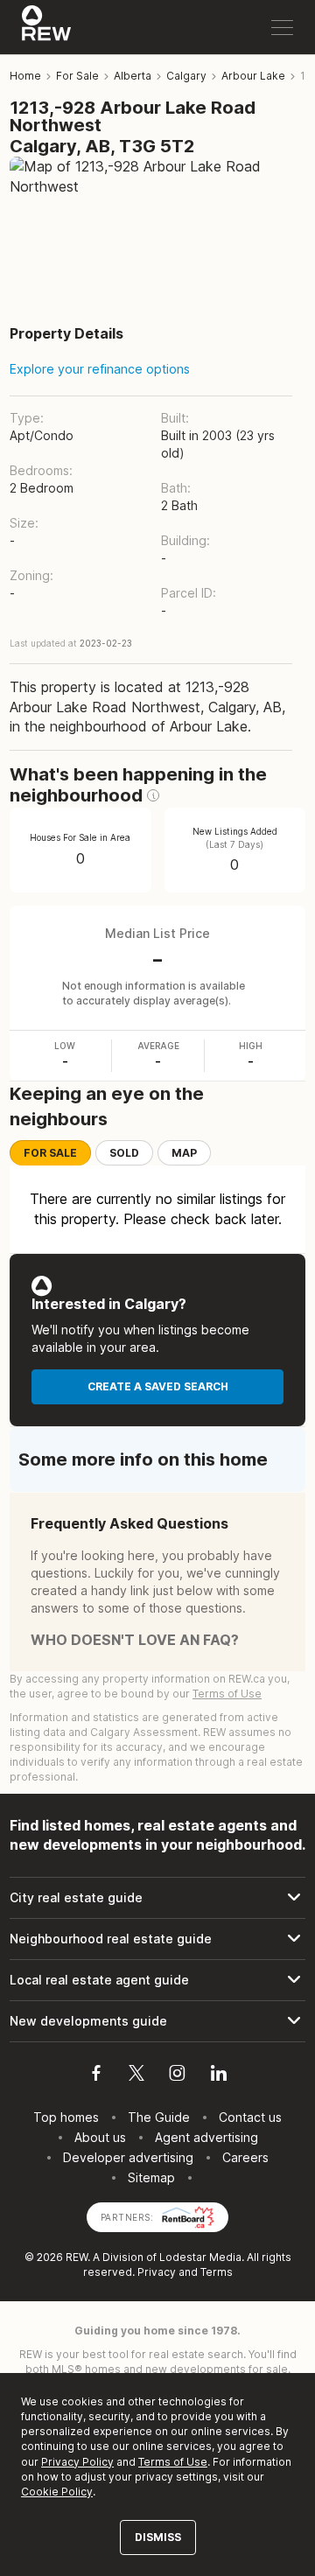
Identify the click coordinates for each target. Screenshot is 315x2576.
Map (184, 1153)
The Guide (159, 2117)
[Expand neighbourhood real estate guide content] (157, 1939)
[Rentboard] (188, 2216)
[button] (153, 795)
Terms (217, 2272)
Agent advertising (206, 2137)
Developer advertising (128, 2157)
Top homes (66, 2117)
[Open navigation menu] (282, 28)
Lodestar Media (200, 2257)
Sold (124, 1153)
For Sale (50, 1153)
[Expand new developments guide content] (157, 2021)
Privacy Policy (77, 2462)
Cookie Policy (57, 2492)
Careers (245, 2157)
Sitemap (151, 2177)
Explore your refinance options (100, 369)
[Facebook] (96, 2075)
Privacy (157, 2272)
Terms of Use (227, 1694)
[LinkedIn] (219, 2075)
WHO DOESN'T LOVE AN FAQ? (135, 1640)
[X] (136, 2075)
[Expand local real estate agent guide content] (157, 1980)
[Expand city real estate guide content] (157, 1898)
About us (100, 2137)
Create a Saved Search (158, 1386)
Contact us (250, 2117)
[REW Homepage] (47, 27)
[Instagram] (177, 2075)
